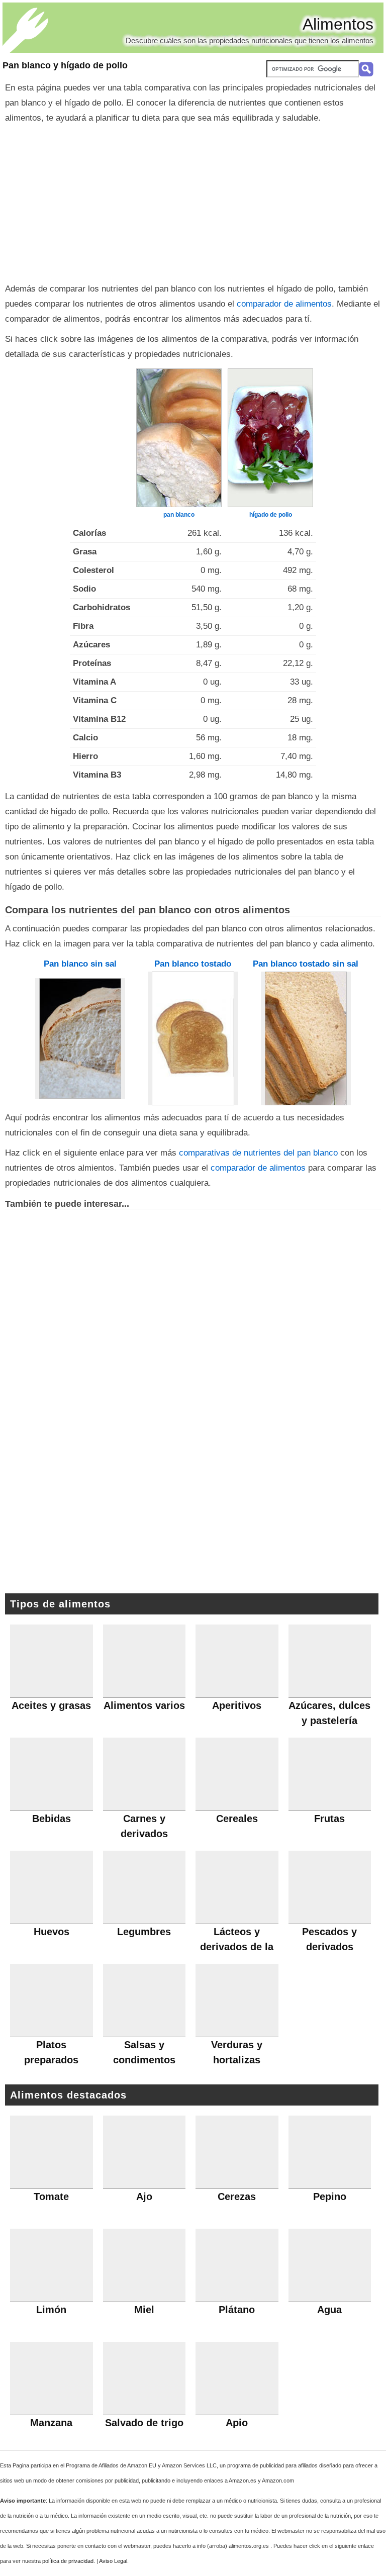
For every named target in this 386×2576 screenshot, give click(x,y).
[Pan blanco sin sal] (80, 1038)
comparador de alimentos (284, 304)
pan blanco (179, 515)
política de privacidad (68, 2561)
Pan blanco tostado (193, 964)
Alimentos (338, 24)
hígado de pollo (271, 515)
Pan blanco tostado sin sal (306, 964)
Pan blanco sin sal (80, 964)
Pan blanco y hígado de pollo (65, 65)
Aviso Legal (113, 2561)
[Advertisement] (193, 201)
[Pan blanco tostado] (193, 1038)
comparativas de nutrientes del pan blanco (258, 1153)
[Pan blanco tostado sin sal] (306, 1038)
